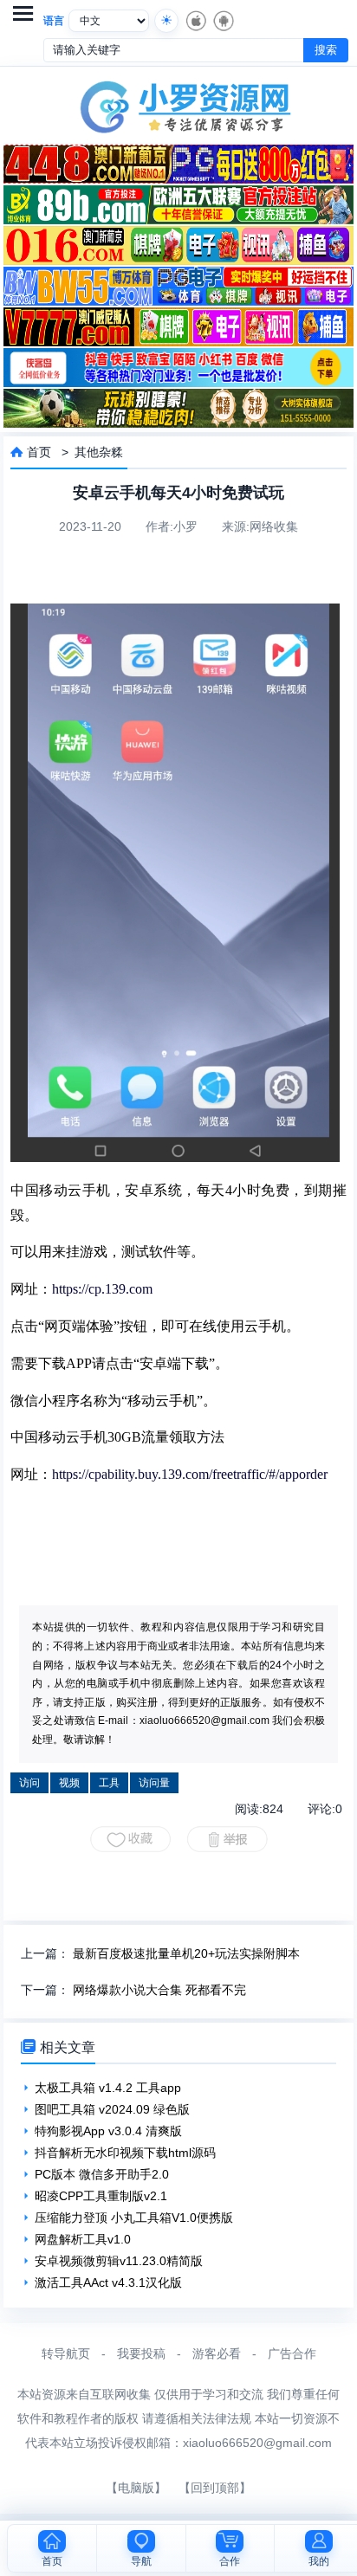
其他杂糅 (99, 452)
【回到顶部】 (215, 2488)
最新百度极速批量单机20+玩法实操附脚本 (186, 1953)
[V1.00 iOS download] (195, 21)
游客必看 (217, 2353)
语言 (54, 21)
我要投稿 (141, 2353)
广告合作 (292, 2353)
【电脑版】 (136, 2488)
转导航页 (66, 2353)
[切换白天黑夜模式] (166, 21)
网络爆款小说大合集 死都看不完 (159, 1990)
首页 (39, 452)
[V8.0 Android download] (223, 21)
